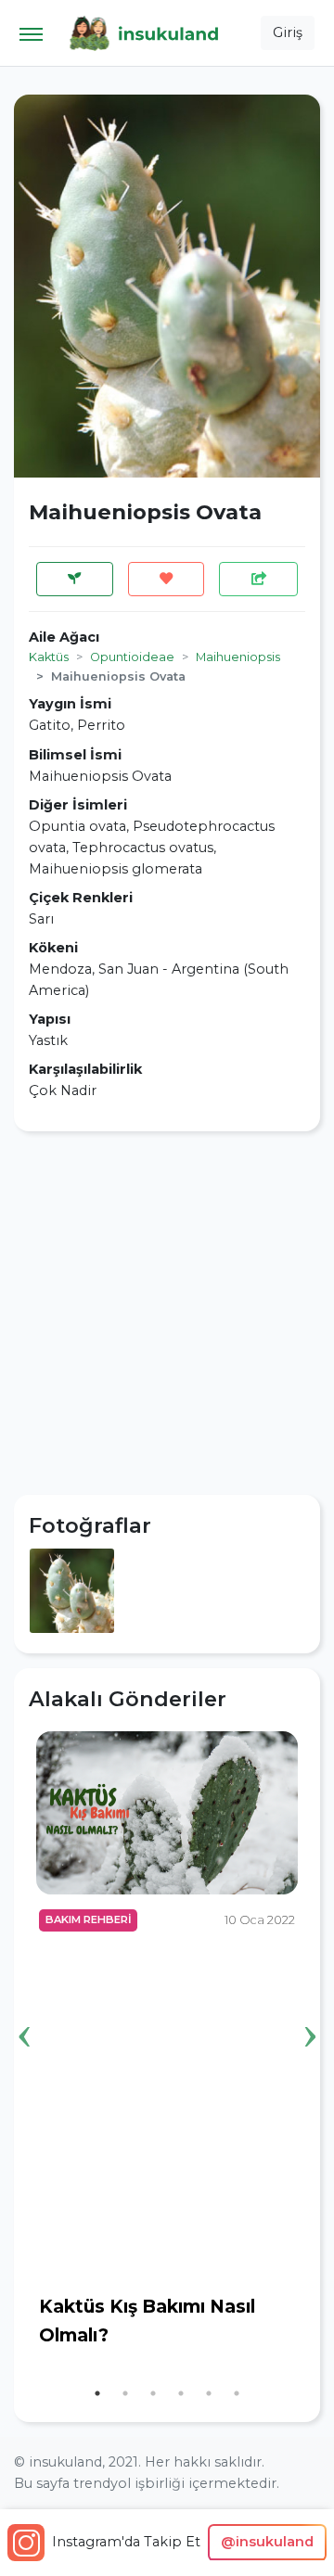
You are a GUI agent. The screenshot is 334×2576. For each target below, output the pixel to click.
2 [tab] (125, 2393)
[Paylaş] (258, 579)
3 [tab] (153, 2393)
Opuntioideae (132, 657)
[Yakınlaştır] (72, 1589)
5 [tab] (209, 2393)
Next (310, 2008)
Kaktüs (49, 657)
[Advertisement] (167, 1313)
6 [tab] (237, 2393)
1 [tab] (97, 2393)
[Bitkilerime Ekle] (75, 579)
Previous (24, 2008)
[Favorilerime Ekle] (167, 579)
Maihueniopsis (238, 657)
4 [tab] (181, 2393)
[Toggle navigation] (31, 33)
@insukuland (267, 2542)
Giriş (288, 32)
